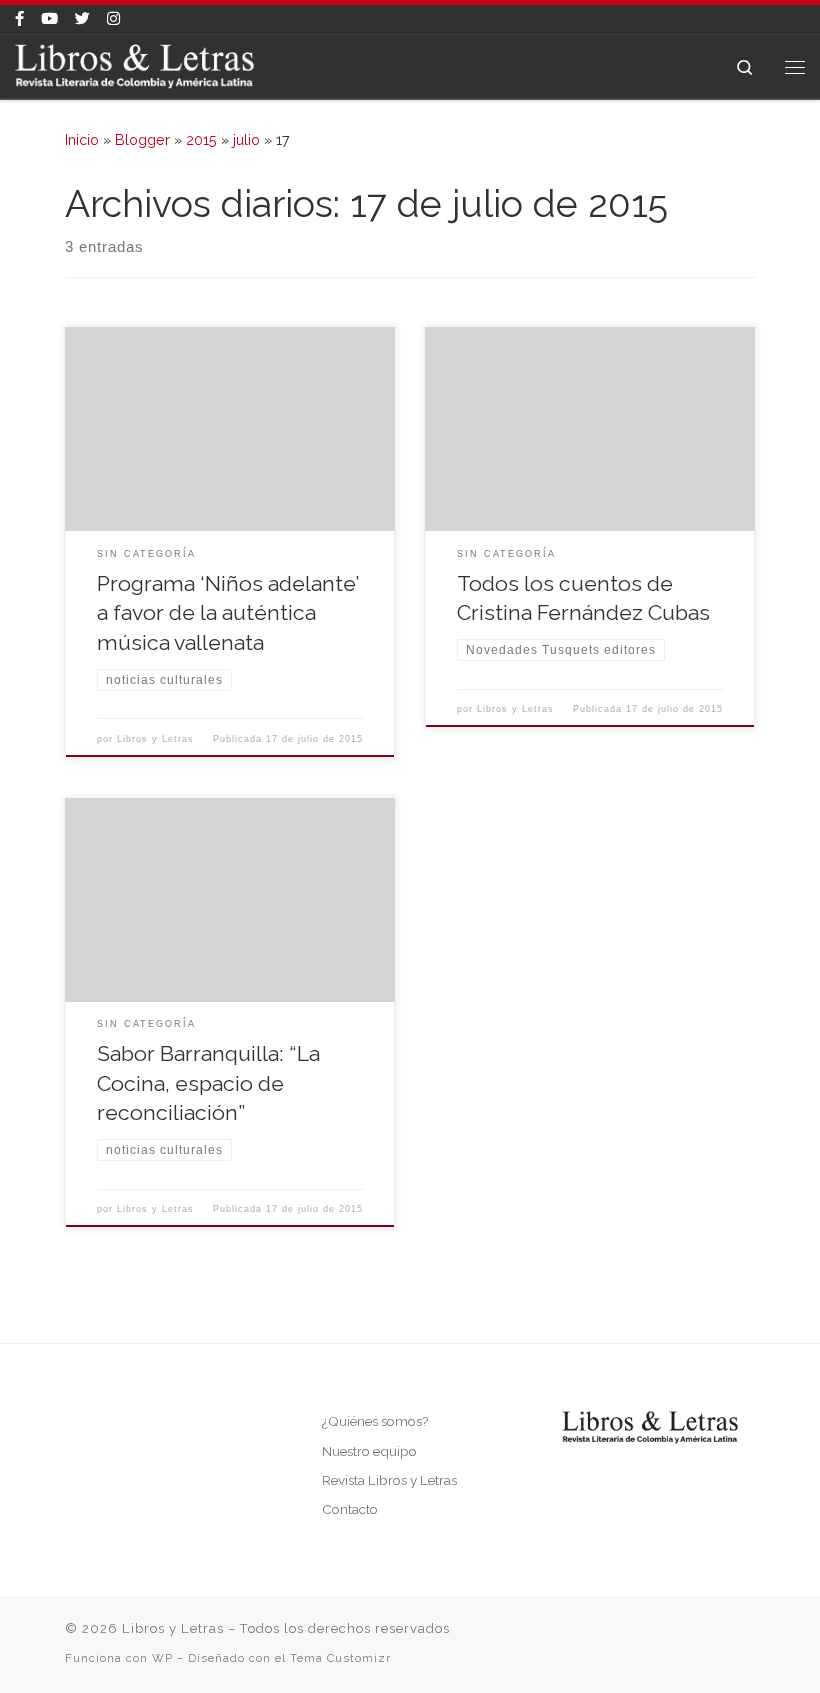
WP (162, 1658)
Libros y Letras (155, 739)
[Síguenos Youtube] (49, 19)
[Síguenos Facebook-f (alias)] (19, 19)
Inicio (82, 140)
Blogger (142, 140)
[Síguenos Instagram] (113, 19)
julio (246, 140)
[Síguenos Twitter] (82, 19)
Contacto (350, 1509)
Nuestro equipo (369, 1451)
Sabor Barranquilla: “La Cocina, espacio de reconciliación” (208, 1083)
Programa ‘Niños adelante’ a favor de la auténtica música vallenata (228, 613)
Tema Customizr (340, 1658)
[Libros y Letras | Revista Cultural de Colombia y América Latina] (134, 65)
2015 (201, 140)
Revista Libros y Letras (389, 1480)
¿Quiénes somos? (375, 1421)
